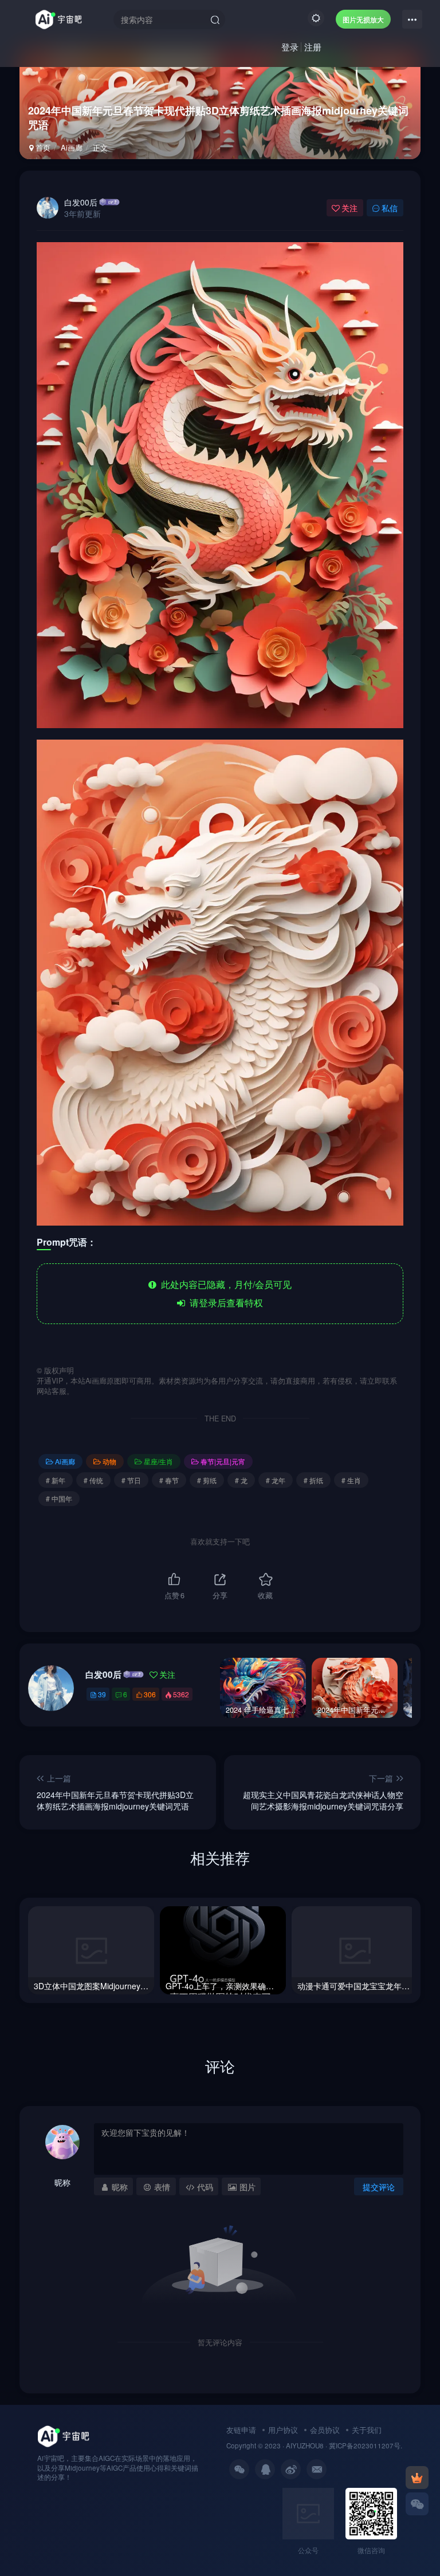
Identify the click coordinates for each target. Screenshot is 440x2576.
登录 (290, 47)
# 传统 (93, 1480)
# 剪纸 (207, 1480)
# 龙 (241, 1480)
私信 (390, 208)
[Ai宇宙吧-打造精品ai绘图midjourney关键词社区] (63, 2435)
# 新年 (56, 1480)
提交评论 (379, 2187)
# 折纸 (313, 1480)
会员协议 (325, 2430)
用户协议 (283, 2430)
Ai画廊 (72, 147)
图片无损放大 (363, 19)
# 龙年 (276, 1480)
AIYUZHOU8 (305, 2445)
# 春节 (169, 1480)
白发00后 (81, 202)
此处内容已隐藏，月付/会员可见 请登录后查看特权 (224, 1293)
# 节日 (131, 1480)
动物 (109, 1461)
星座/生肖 (158, 1461)
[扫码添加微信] (417, 2504)
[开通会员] (417, 2478)
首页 (42, 147)
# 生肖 (351, 1480)
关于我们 (367, 2430)
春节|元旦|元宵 (223, 1461)
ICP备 (345, 2445)
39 (102, 1694)
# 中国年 (59, 1498)
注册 (313, 47)
